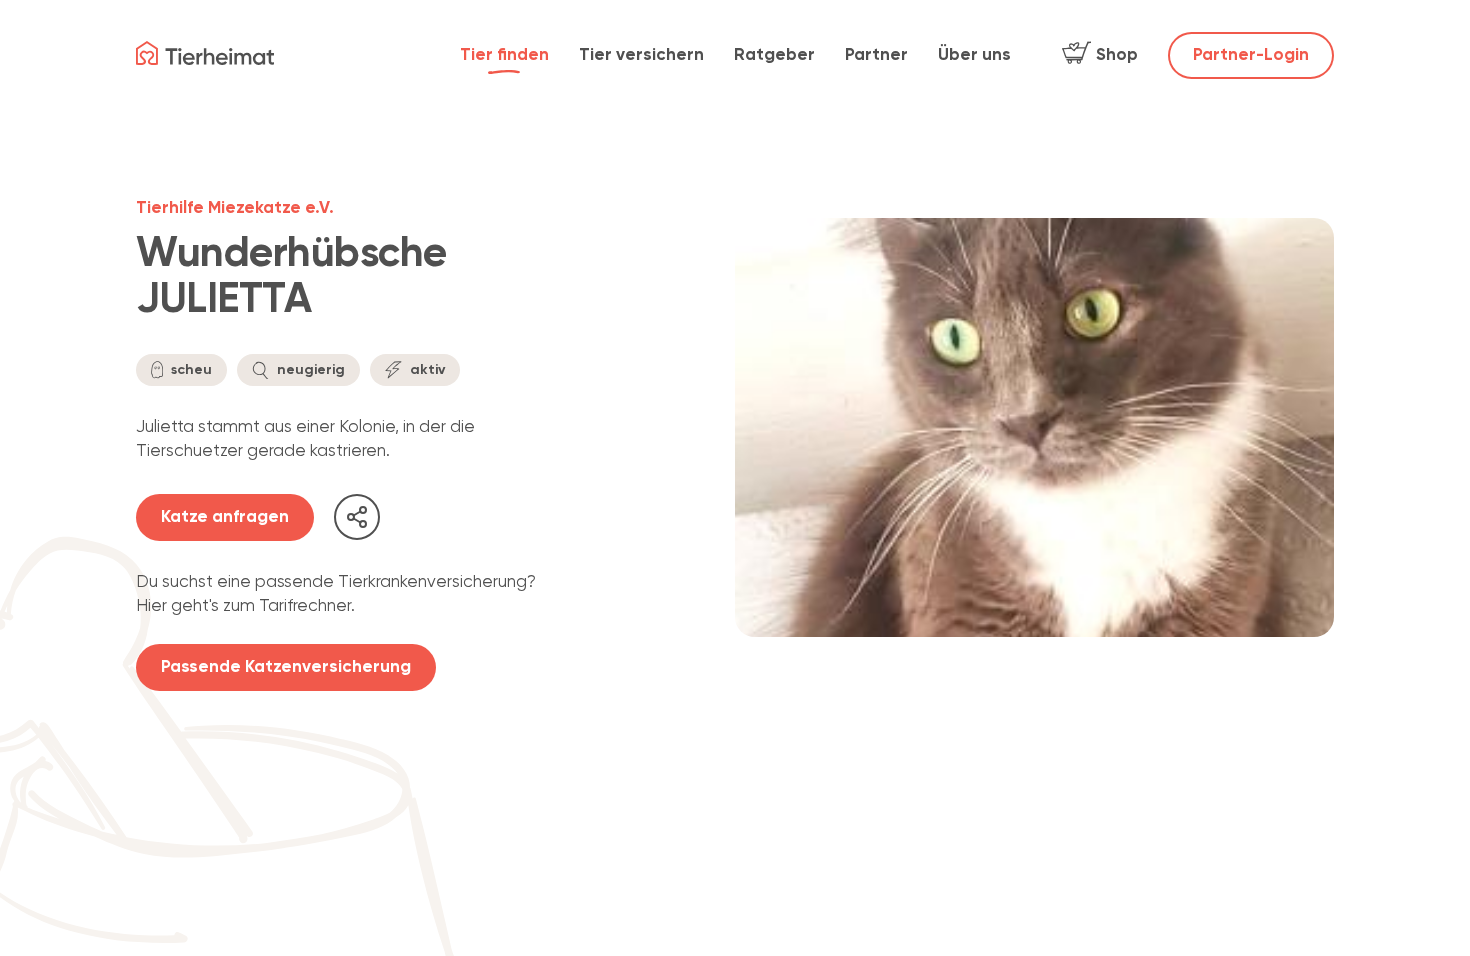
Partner (876, 55)
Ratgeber (774, 55)
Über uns (974, 55)
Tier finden (504, 55)
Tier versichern (641, 55)
